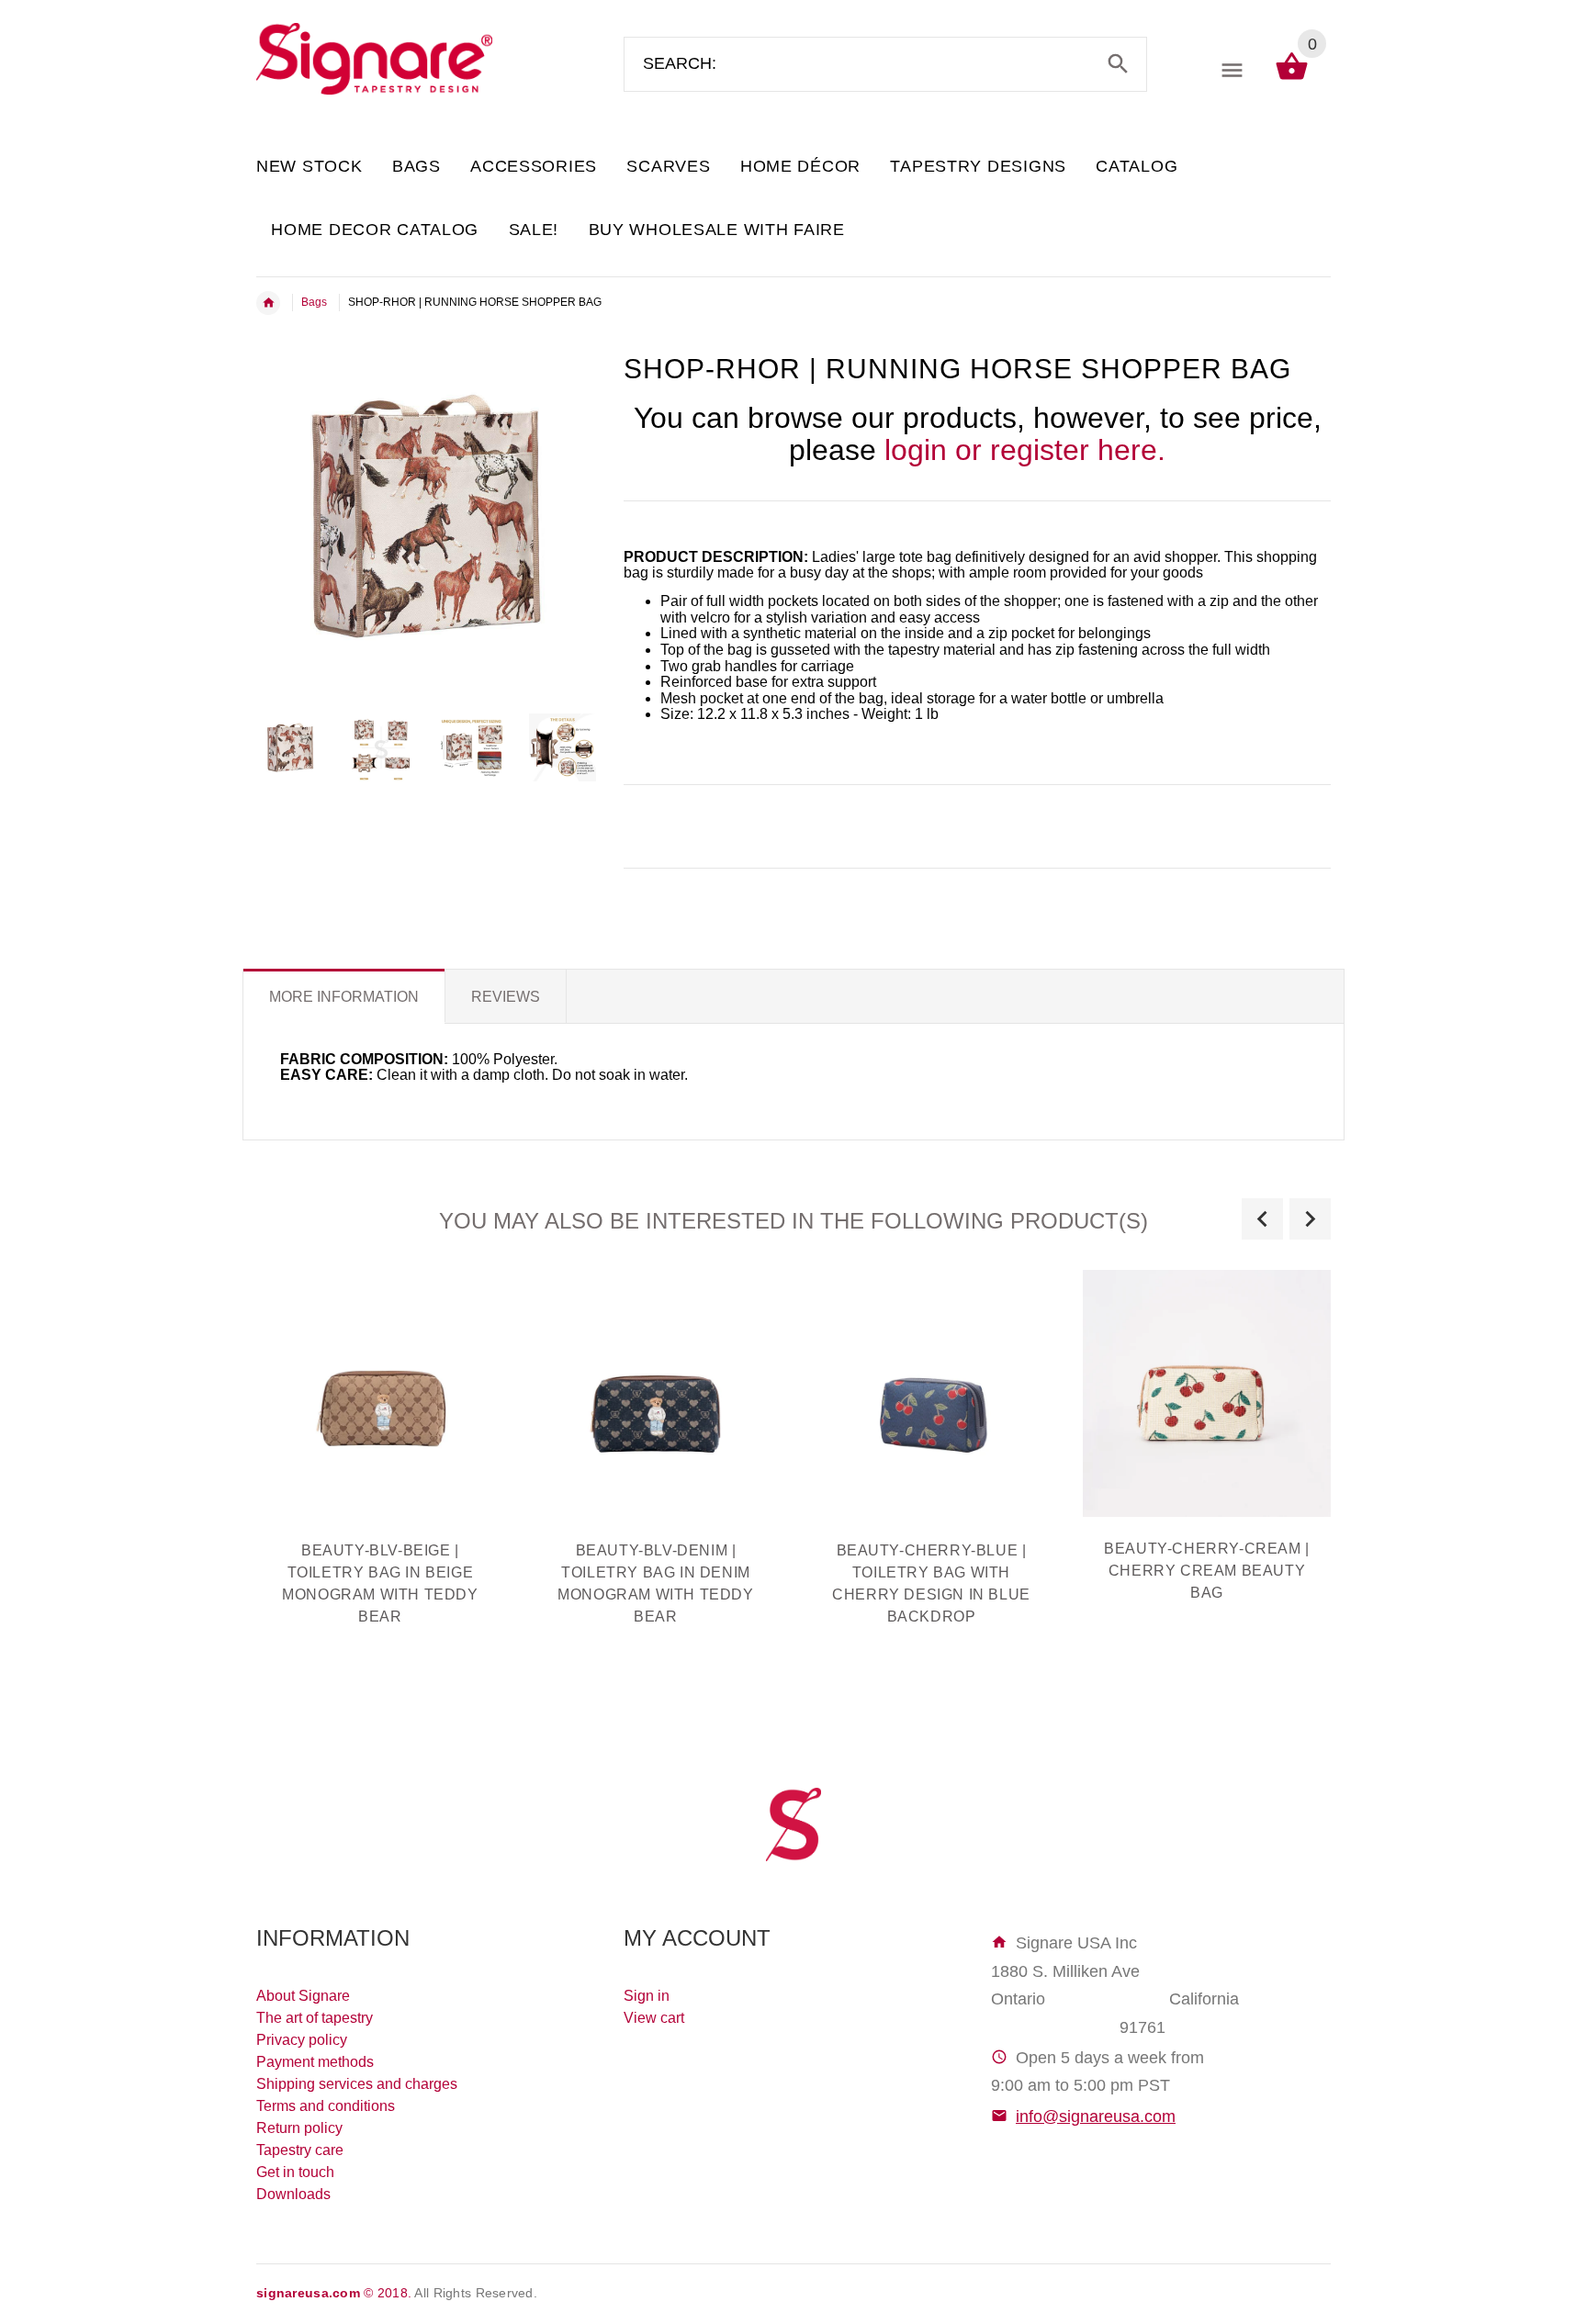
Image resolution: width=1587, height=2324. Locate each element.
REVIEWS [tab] (506, 997)
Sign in (647, 1996)
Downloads (293, 2194)
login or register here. (1025, 450)
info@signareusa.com (1096, 2116)
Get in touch (295, 2172)
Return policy (299, 2128)
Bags (314, 302)
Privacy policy (302, 2040)
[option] (290, 747)
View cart (654, 2018)
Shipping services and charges (357, 2084)
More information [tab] (344, 997)
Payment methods (315, 2062)
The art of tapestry (315, 2018)
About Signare (303, 1996)
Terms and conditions (326, 2106)
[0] (1292, 79)
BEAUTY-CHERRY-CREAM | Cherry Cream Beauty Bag (1207, 1571)
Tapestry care (300, 2150)
